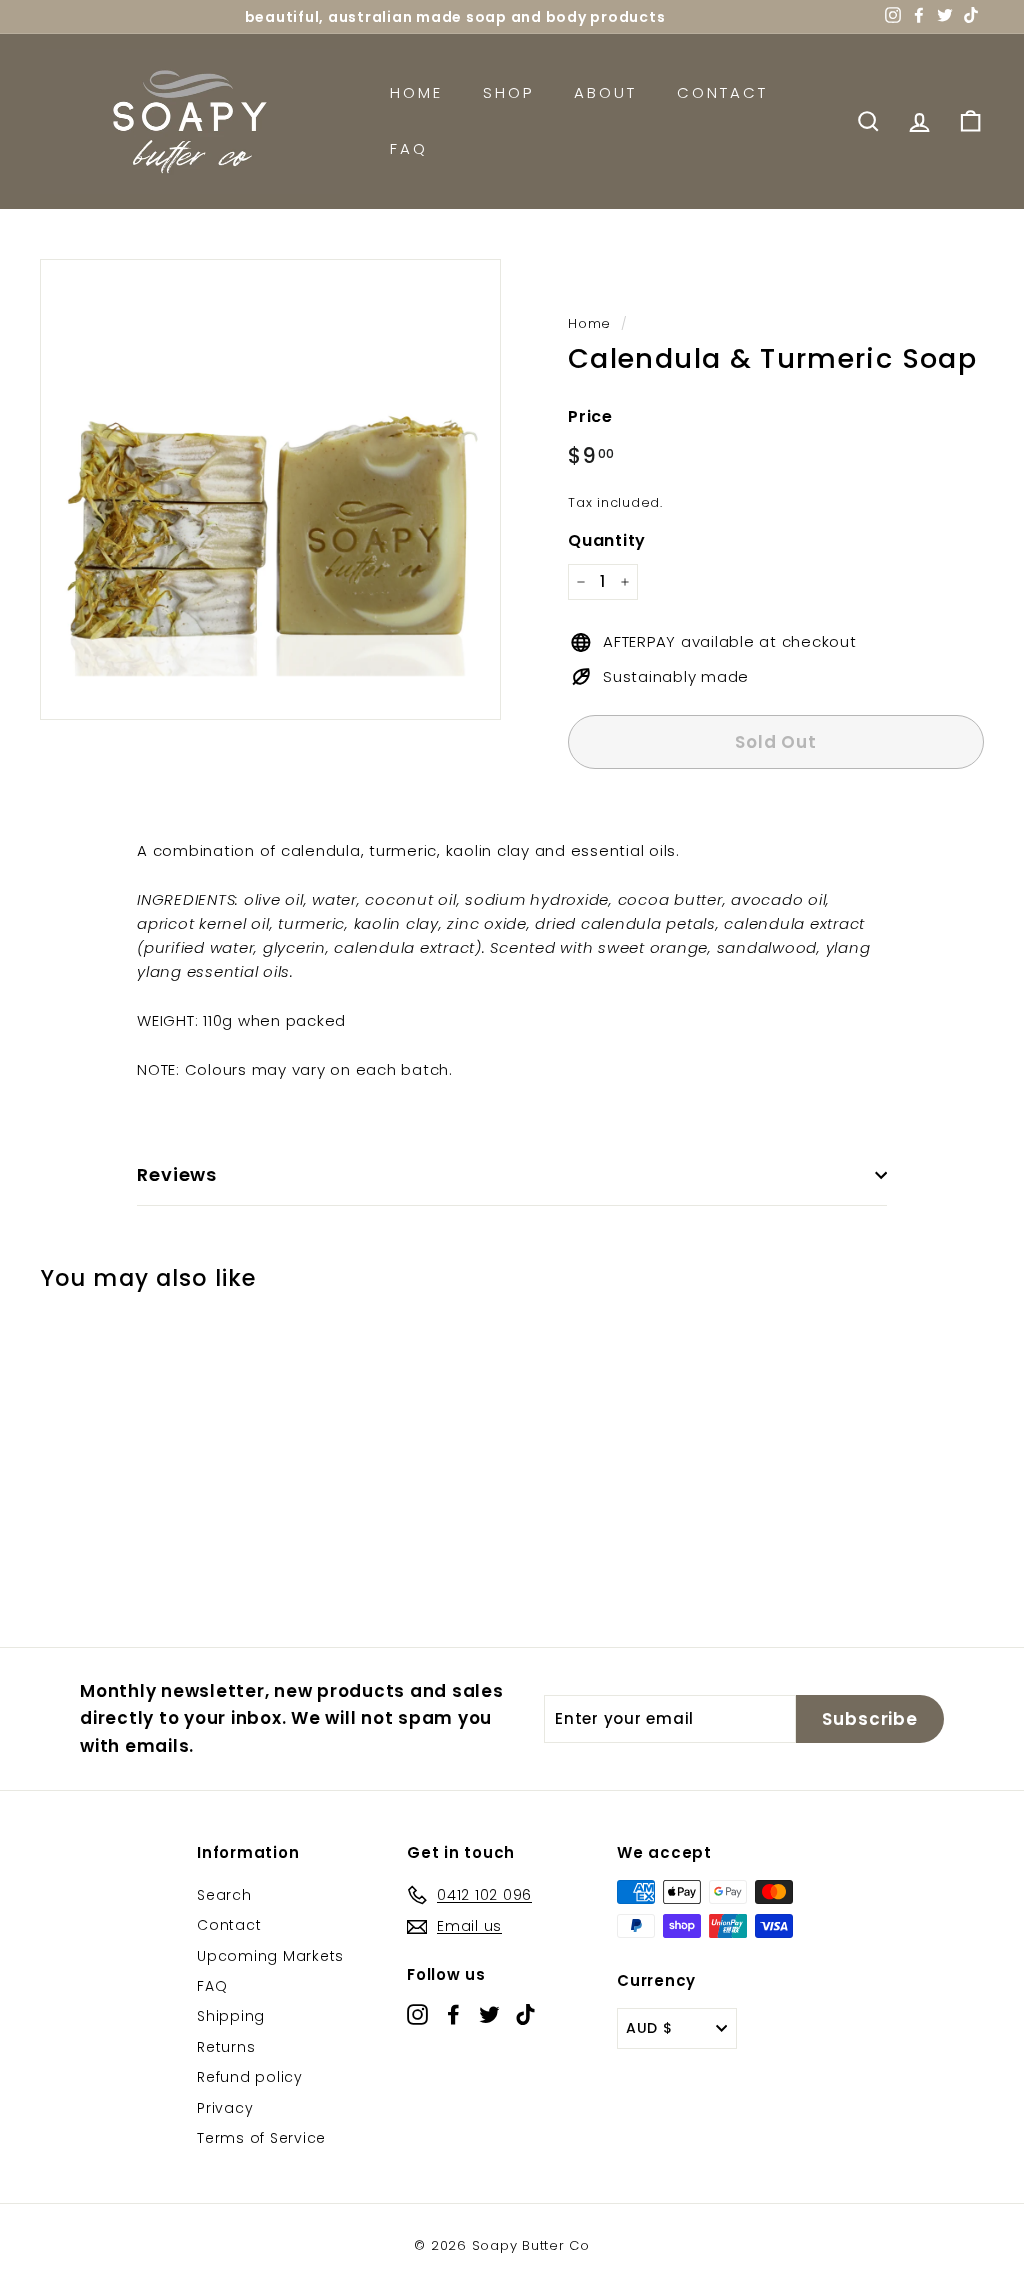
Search (224, 1895)
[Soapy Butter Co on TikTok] (525, 2013)
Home (416, 92)
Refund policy (250, 2077)
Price (590, 416)
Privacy (225, 2108)
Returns (226, 2047)
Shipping (231, 2016)
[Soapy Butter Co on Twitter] (489, 2013)
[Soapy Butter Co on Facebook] (453, 2013)
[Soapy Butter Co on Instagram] (417, 2013)
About (605, 92)
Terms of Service (261, 2138)
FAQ (409, 148)
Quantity (607, 540)
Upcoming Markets (270, 1956)
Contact (722, 92)
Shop (508, 92)
